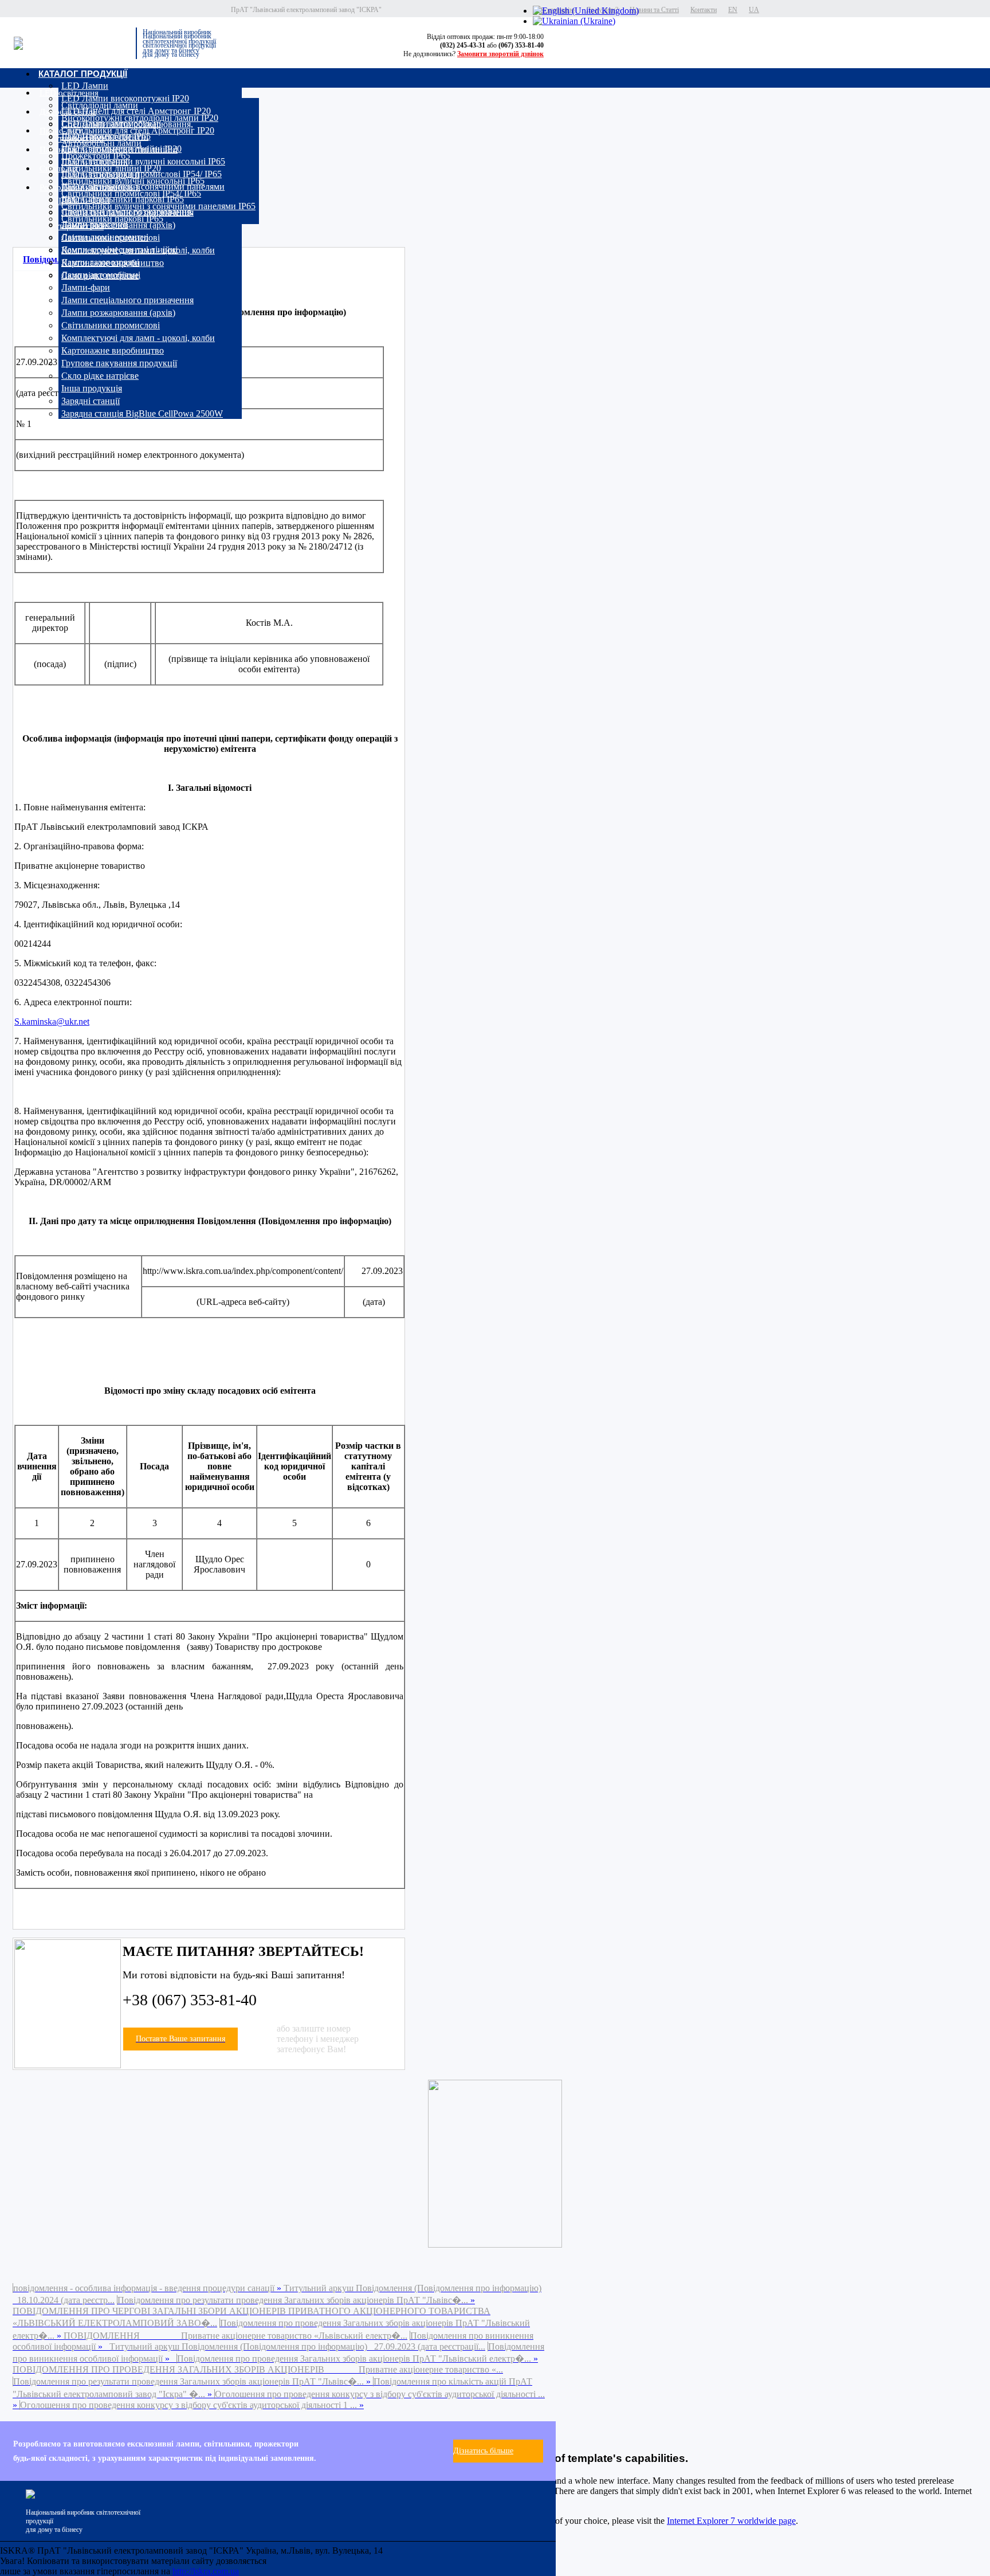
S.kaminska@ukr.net (52, 1022)
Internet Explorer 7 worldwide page (731, 2521)
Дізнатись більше (483, 2451)
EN (733, 10)
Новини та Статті (654, 10)
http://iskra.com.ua (206, 2571)
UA (754, 10)
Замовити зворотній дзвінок (500, 54)
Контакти (704, 10)
